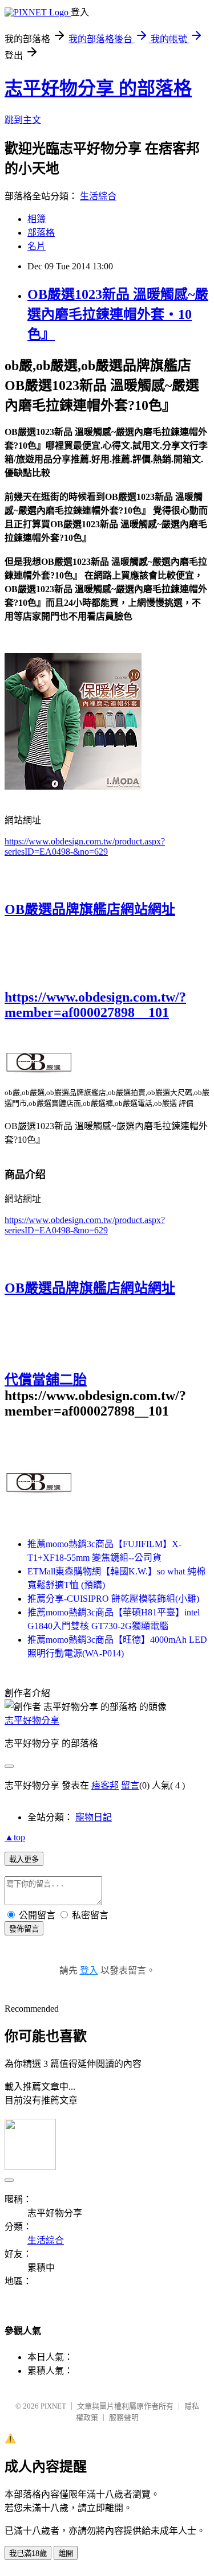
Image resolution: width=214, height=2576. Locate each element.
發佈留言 (24, 1929)
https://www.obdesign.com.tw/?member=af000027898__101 (95, 1005)
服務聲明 (124, 2417)
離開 (66, 2554)
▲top (15, 1837)
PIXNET (53, 2406)
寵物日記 (94, 1817)
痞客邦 (105, 1785)
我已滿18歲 (28, 2554)
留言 (130, 1785)
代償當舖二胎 (46, 1380)
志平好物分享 (32, 1720)
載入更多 (24, 1859)
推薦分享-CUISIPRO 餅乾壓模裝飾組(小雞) (113, 1599)
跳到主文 (23, 120)
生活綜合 (98, 196)
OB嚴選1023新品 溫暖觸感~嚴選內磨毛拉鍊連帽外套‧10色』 (118, 314)
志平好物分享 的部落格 (98, 88)
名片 (37, 246)
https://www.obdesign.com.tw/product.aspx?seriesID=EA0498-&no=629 (85, 846)
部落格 (41, 233)
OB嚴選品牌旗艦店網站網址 (90, 909)
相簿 (37, 219)
